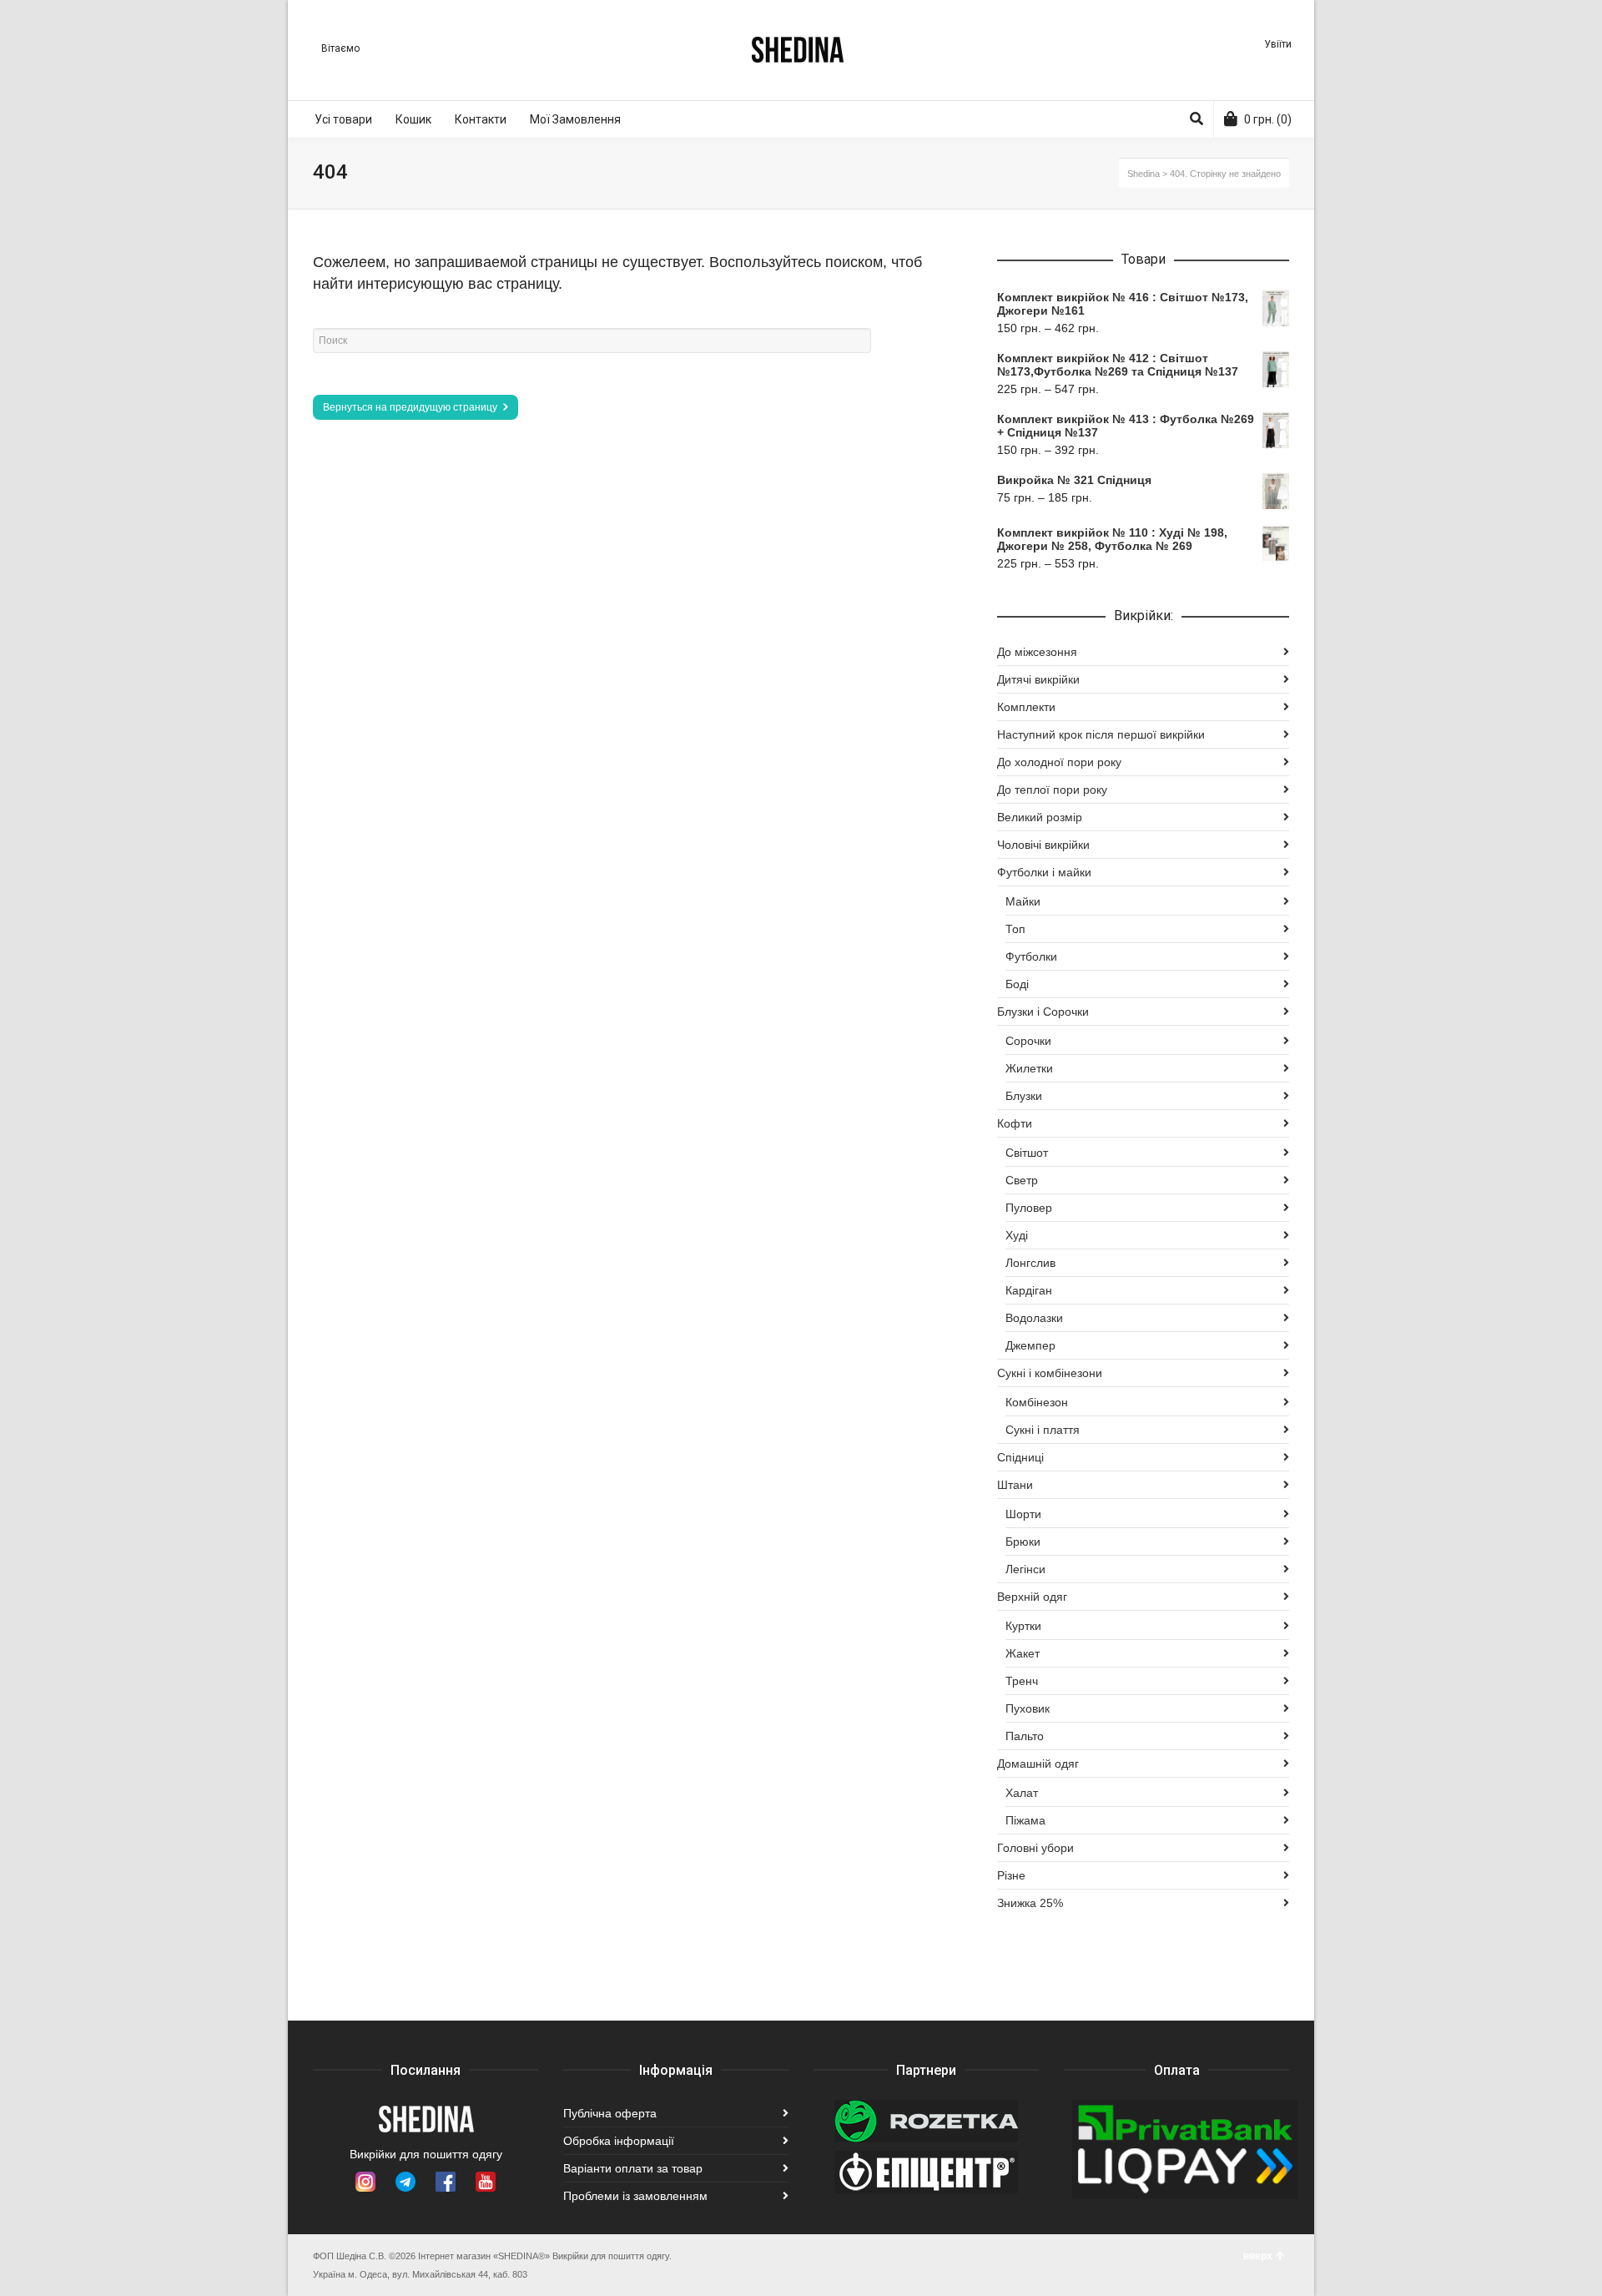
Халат (1022, 1793)
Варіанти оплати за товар (633, 2168)
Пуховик (1028, 1708)
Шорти (1023, 1514)
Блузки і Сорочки (1043, 1012)
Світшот (1027, 1153)
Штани (1015, 1485)
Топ (1015, 929)
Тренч (1022, 1681)
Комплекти (1026, 707)
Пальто (1025, 1736)
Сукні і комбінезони (1050, 1373)
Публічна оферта (610, 2113)
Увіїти (1278, 44)
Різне (1011, 1875)
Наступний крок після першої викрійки (1101, 734)
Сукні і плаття (1043, 1430)
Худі (1017, 1235)
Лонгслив (1030, 1263)
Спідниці (1020, 1457)
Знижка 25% (1030, 1903)
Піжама (1025, 1820)
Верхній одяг (1032, 1597)
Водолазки (1034, 1318)
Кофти (1015, 1123)
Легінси (1025, 1569)
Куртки (1023, 1626)
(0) (1268, 119)
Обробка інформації (619, 2141)
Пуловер (1029, 1208)
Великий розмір (1040, 817)
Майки (1023, 901)
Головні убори (1035, 1848)
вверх (1258, 2256)
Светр (1022, 1180)
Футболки (1031, 956)
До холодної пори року (1059, 762)
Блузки (1024, 1096)
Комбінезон (1037, 1402)
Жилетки (1029, 1068)
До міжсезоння (1037, 652)
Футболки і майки (1044, 872)
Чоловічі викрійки (1043, 845)
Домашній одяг (1038, 1764)
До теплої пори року (1052, 790)
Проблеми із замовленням (635, 2196)
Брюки (1023, 1542)
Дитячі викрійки (1038, 679)
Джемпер (1030, 1345)
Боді (1017, 984)
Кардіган (1029, 1290)
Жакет (1023, 1653)
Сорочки (1028, 1041)
